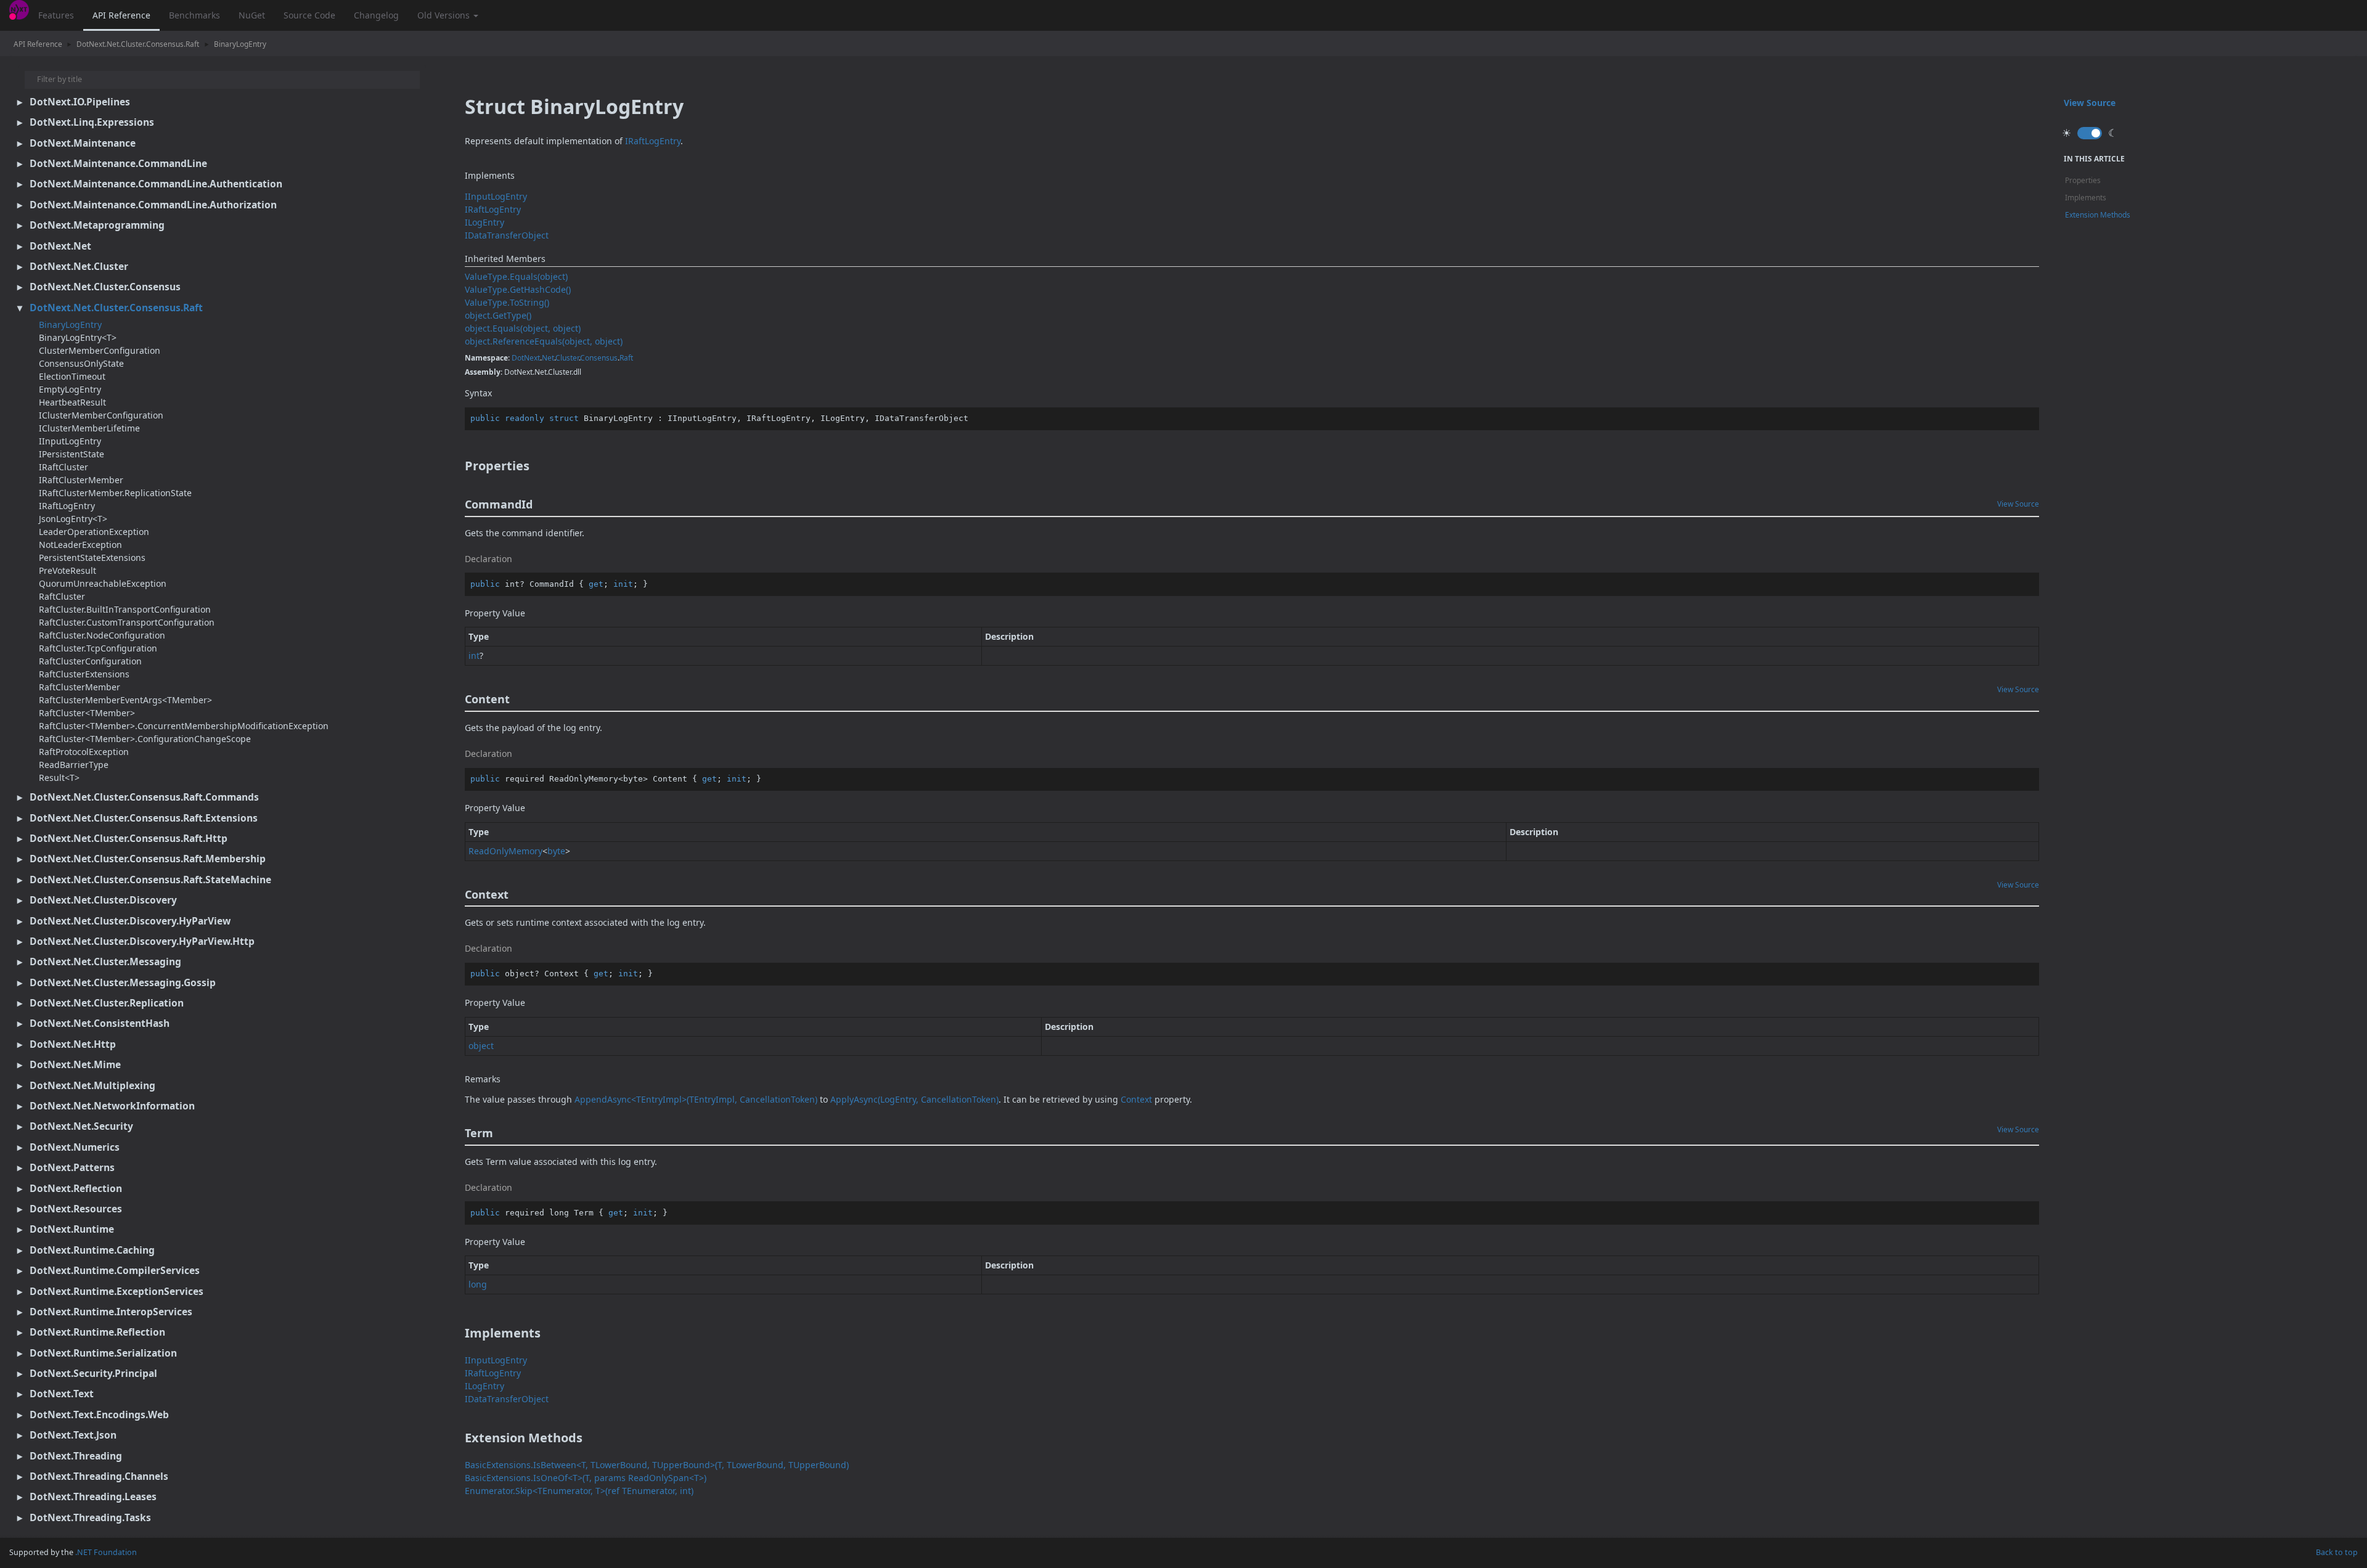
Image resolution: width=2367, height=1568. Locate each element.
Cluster (567, 358)
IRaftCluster (63, 467)
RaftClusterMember (80, 687)
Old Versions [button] (445, 15)
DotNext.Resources (76, 1209)
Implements (2086, 198)
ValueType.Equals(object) (516, 276)
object (481, 1046)
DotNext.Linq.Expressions (92, 122)
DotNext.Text (62, 1394)
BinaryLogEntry (240, 44)
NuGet (252, 15)
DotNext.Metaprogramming (97, 225)
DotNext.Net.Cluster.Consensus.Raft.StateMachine (150, 880)
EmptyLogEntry (70, 389)
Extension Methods (2098, 215)
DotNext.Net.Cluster (79, 266)
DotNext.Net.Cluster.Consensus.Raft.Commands (144, 797)
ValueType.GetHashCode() (518, 289)
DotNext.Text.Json (73, 1435)
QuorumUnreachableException (103, 583)
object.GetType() (498, 315)
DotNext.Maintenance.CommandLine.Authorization (153, 205)
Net (548, 358)
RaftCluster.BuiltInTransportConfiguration (125, 609)
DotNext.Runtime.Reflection (97, 1332)
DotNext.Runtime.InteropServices (111, 1312)
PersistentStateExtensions (92, 557)
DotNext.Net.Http (73, 1044)
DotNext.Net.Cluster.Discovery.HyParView (130, 921)
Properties (2083, 180)
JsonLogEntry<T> (73, 519)
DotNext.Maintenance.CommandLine (118, 163)
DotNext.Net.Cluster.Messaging (105, 962)
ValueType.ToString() (507, 302)
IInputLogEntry (70, 441)
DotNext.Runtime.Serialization (103, 1353)
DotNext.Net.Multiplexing (92, 1085)
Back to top (2337, 1552)
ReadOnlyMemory (505, 851)
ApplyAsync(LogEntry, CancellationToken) (914, 1099)
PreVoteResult (67, 570)
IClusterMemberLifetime (89, 428)
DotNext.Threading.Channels (99, 1476)
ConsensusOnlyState (81, 363)
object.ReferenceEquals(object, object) (544, 341)
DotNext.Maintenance (83, 143)
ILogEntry (484, 222)
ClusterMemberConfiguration (100, 350)
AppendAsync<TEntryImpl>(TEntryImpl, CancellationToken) (696, 1099)
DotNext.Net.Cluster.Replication (107, 1003)
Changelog (376, 15)
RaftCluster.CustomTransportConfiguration (127, 622)
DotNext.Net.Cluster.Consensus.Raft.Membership (148, 859)
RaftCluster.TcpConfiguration (98, 648)
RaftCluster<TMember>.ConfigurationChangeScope (145, 739)
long (478, 1284)
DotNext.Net (60, 246)
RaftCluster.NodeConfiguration (102, 635)
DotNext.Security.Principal (93, 1373)
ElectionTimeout (72, 376)
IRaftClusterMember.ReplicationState (115, 493)
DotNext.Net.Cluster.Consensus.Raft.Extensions (144, 818)
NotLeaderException (80, 545)
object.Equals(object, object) (523, 328)
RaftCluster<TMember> (87, 713)
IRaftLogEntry (67, 506)
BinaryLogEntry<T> (78, 337)
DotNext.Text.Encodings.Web (99, 1415)
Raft (626, 358)
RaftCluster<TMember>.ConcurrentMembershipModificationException (184, 726)
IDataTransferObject (507, 235)
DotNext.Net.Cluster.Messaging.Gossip (123, 982)
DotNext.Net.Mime (75, 1064)
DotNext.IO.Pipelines (80, 102)
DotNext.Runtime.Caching (92, 1250)
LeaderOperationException (94, 532)
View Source (2018, 504)
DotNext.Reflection (76, 1188)
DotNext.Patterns (72, 1167)
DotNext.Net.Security (81, 1126)
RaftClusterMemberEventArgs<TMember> (125, 700)
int (474, 655)
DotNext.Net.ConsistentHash (100, 1023)
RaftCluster (62, 596)
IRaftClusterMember (81, 480)
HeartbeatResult (72, 402)
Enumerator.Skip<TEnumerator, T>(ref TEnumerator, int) (579, 1491)
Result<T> (59, 778)
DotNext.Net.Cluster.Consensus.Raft (138, 44)
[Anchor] (456, 466)
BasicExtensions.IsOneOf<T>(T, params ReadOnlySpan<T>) (586, 1478)
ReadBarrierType (74, 765)
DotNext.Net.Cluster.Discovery (103, 900)
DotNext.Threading (76, 1456)
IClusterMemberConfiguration (101, 415)
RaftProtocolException (84, 752)
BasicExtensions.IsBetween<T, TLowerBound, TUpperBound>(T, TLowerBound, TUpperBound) (657, 1465)
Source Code (309, 15)
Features (56, 15)
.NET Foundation (106, 1552)
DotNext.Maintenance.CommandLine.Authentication (156, 184)
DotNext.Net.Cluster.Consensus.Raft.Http (129, 838)
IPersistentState (72, 454)
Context (1136, 1099)
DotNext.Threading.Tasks (90, 1517)
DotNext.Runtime (72, 1229)
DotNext (526, 358)
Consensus (599, 358)
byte (556, 851)
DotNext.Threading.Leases (93, 1497)
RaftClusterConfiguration (90, 661)
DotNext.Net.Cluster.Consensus (105, 287)
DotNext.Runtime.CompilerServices (115, 1270)
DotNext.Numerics (75, 1147)
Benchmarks (194, 15)
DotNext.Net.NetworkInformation (112, 1106)
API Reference (121, 15)
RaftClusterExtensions (84, 674)
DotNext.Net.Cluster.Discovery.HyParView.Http (142, 941)
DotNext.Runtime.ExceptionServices (117, 1291)
